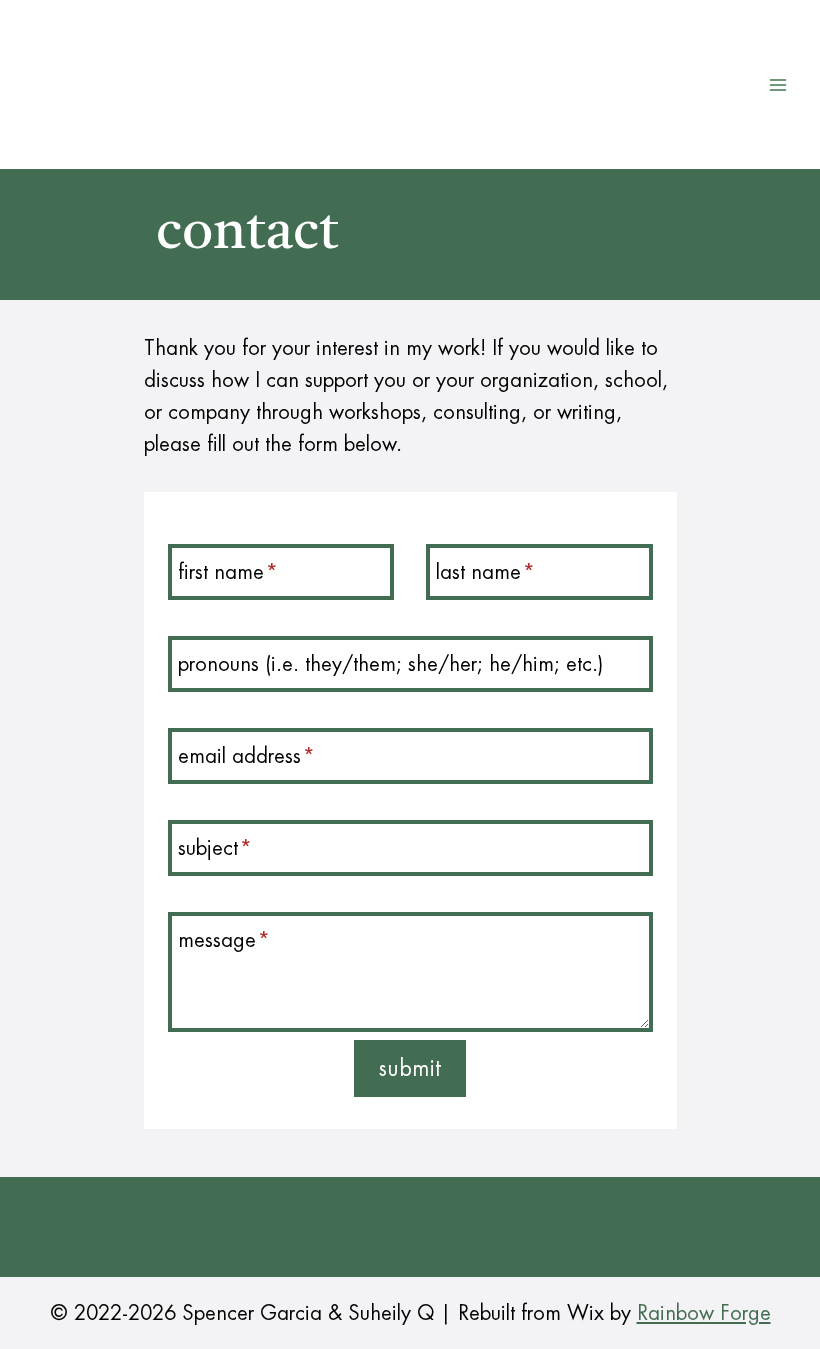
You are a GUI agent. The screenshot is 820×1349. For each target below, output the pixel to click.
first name (228, 572)
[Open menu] (777, 84)
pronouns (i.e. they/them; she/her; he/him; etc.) (390, 664)
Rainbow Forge (704, 1313)
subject (215, 848)
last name (485, 572)
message (224, 940)
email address (246, 756)
